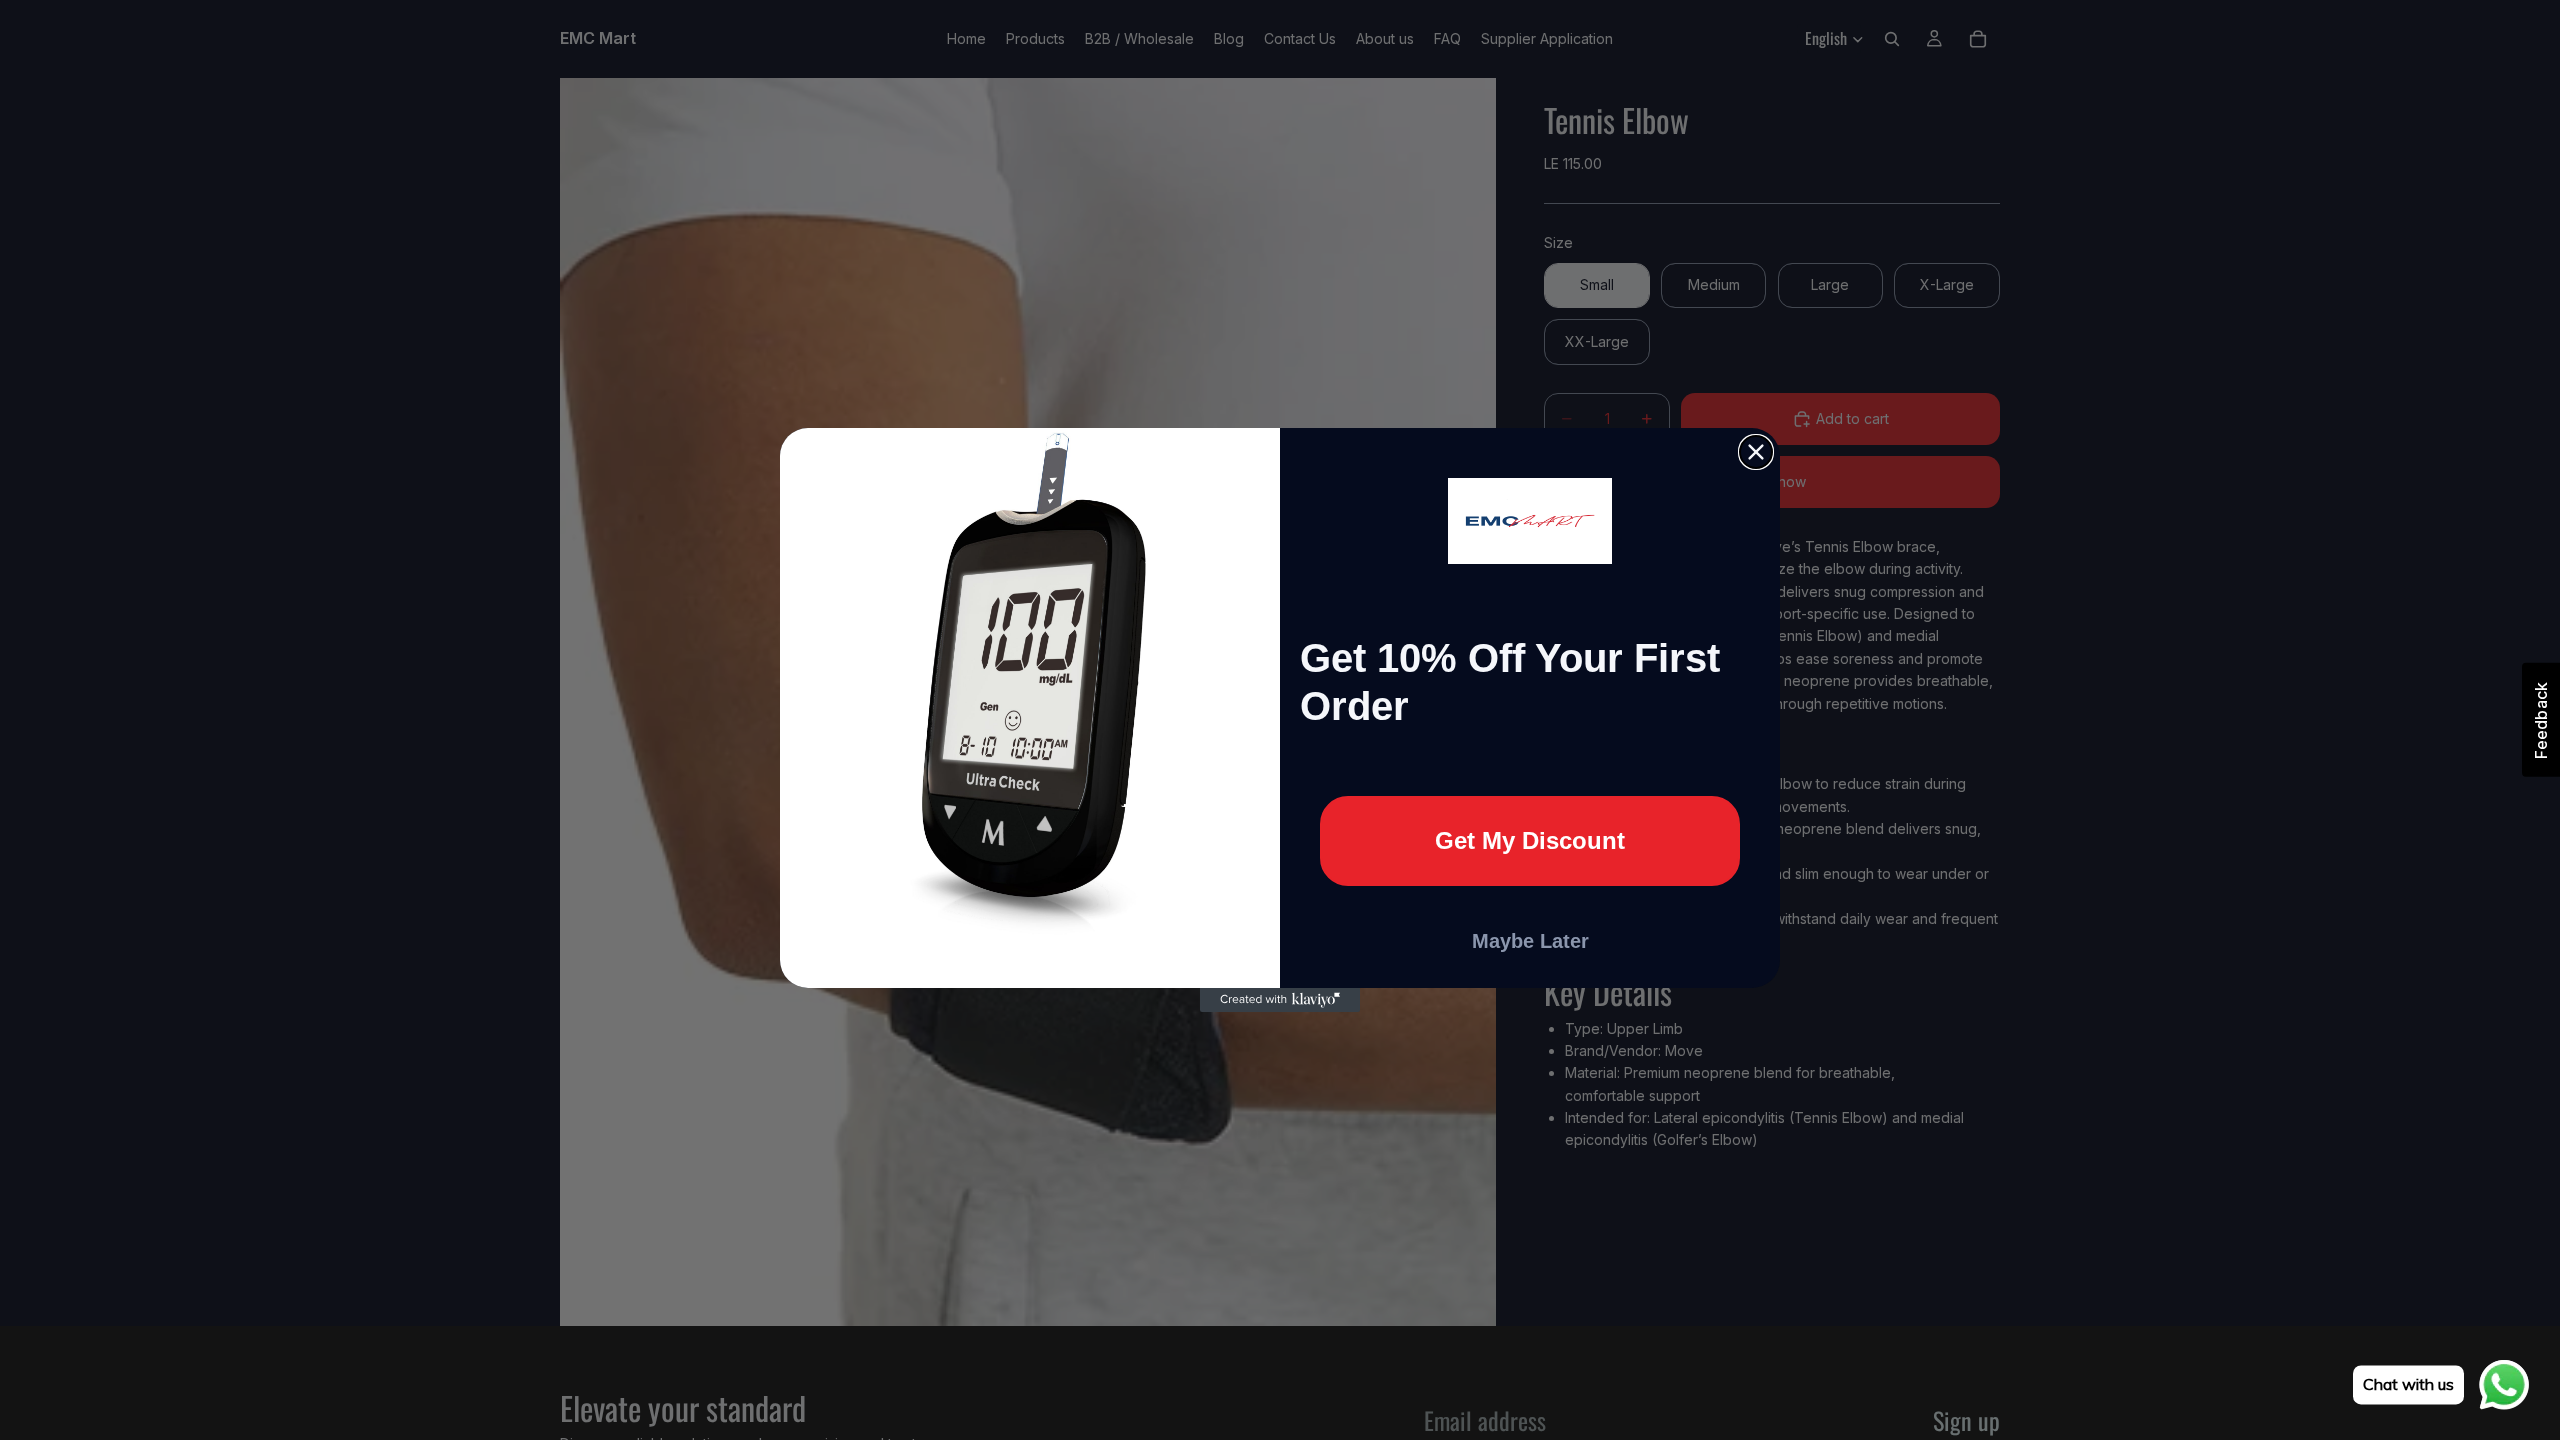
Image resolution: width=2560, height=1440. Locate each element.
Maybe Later (1530, 941)
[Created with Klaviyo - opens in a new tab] (1280, 1000)
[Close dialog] (1756, 452)
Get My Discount (1530, 840)
